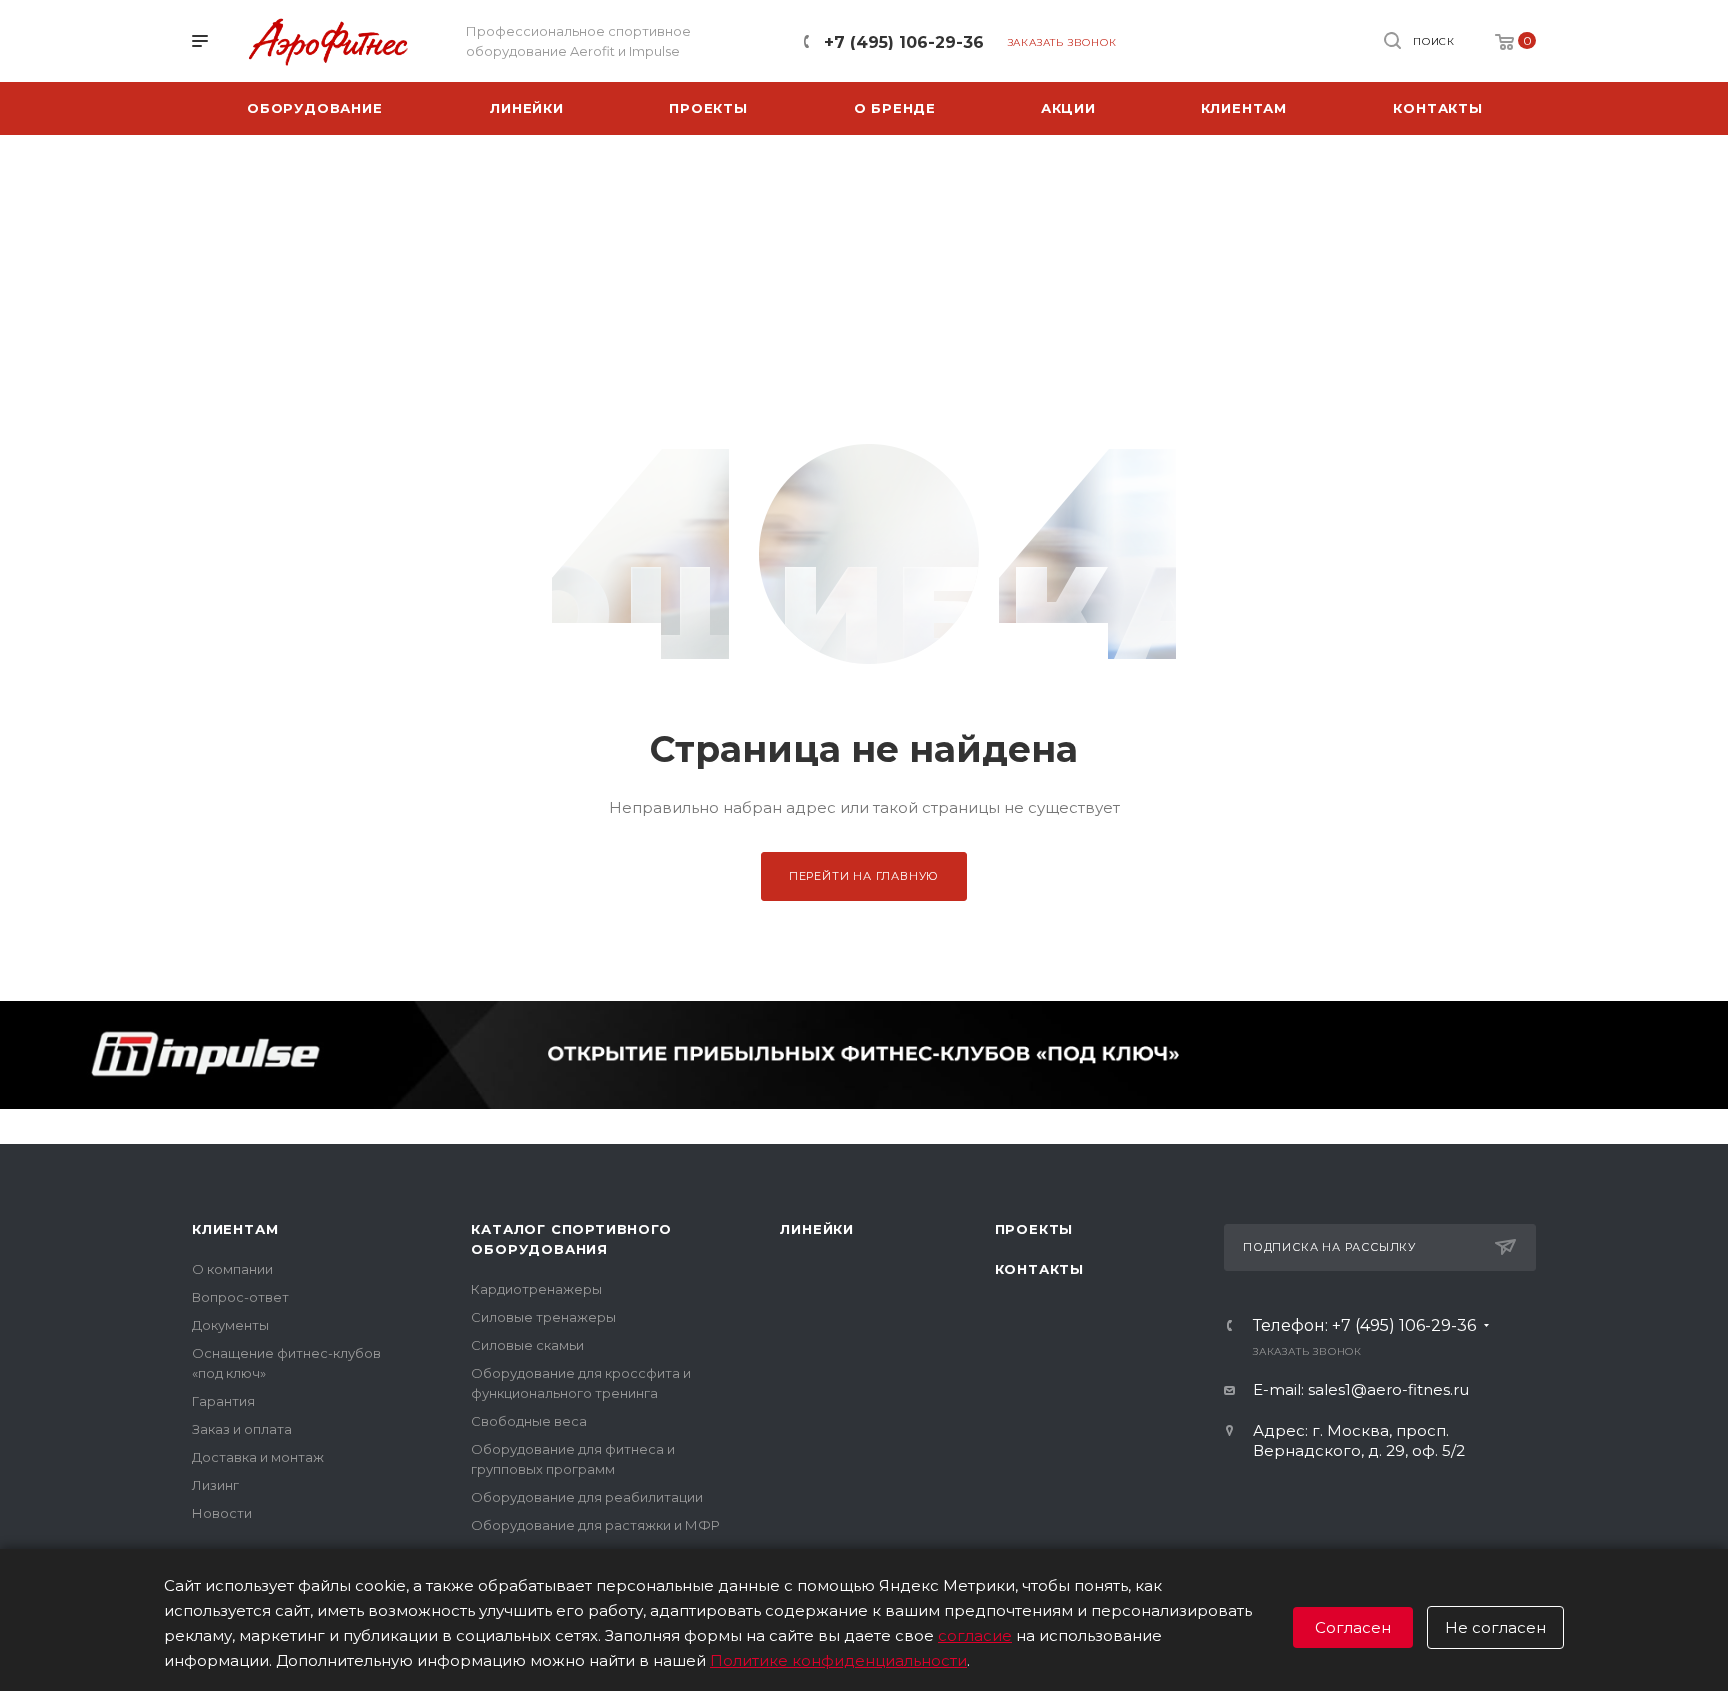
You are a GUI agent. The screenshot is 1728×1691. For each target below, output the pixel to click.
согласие (975, 1635)
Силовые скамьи (527, 1345)
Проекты (1034, 1229)
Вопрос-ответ (240, 1297)
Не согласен (1495, 1627)
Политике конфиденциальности (838, 1660)
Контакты (1039, 1269)
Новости (222, 1513)
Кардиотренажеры (536, 1289)
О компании (232, 1269)
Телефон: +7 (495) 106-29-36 (1364, 1326)
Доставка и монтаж (258, 1457)
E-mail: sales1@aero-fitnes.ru (1361, 1389)
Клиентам (235, 1229)
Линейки (817, 1229)
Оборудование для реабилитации (587, 1497)
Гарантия (223, 1401)
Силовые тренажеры (543, 1317)
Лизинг (215, 1485)
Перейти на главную (864, 876)
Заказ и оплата (242, 1429)
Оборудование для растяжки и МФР (595, 1525)
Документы (230, 1325)
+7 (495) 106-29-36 (904, 42)
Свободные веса (529, 1421)
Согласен (1353, 1627)
